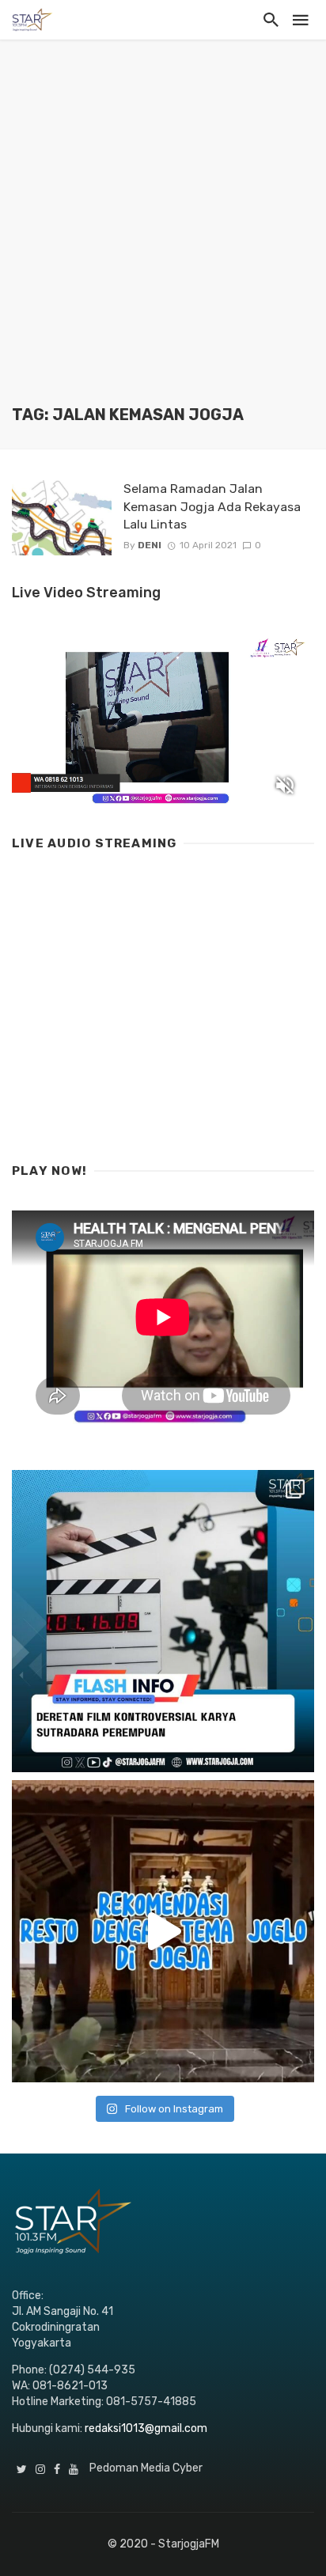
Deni (150, 545)
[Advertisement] (163, 234)
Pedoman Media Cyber (146, 2468)
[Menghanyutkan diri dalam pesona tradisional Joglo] (163, 1931)
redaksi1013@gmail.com (146, 2428)
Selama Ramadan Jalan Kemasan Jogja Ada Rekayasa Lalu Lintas (212, 506)
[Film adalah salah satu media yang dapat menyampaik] (163, 1621)
